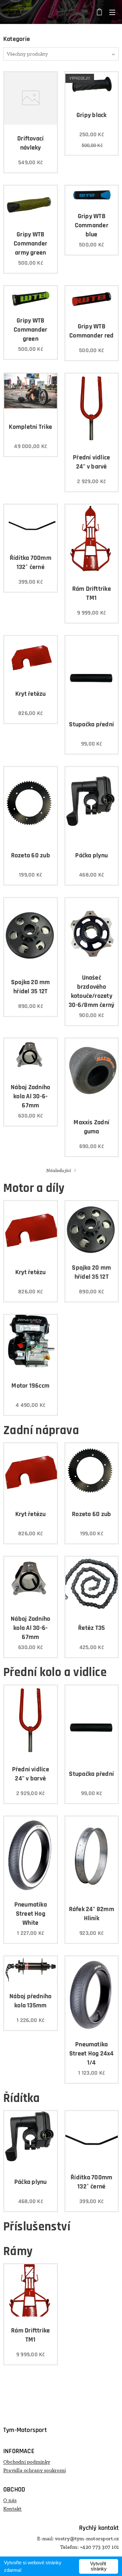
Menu (112, 12)
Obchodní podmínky (27, 2462)
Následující (59, 1170)
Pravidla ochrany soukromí (34, 2470)
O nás (10, 2500)
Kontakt (13, 2509)
